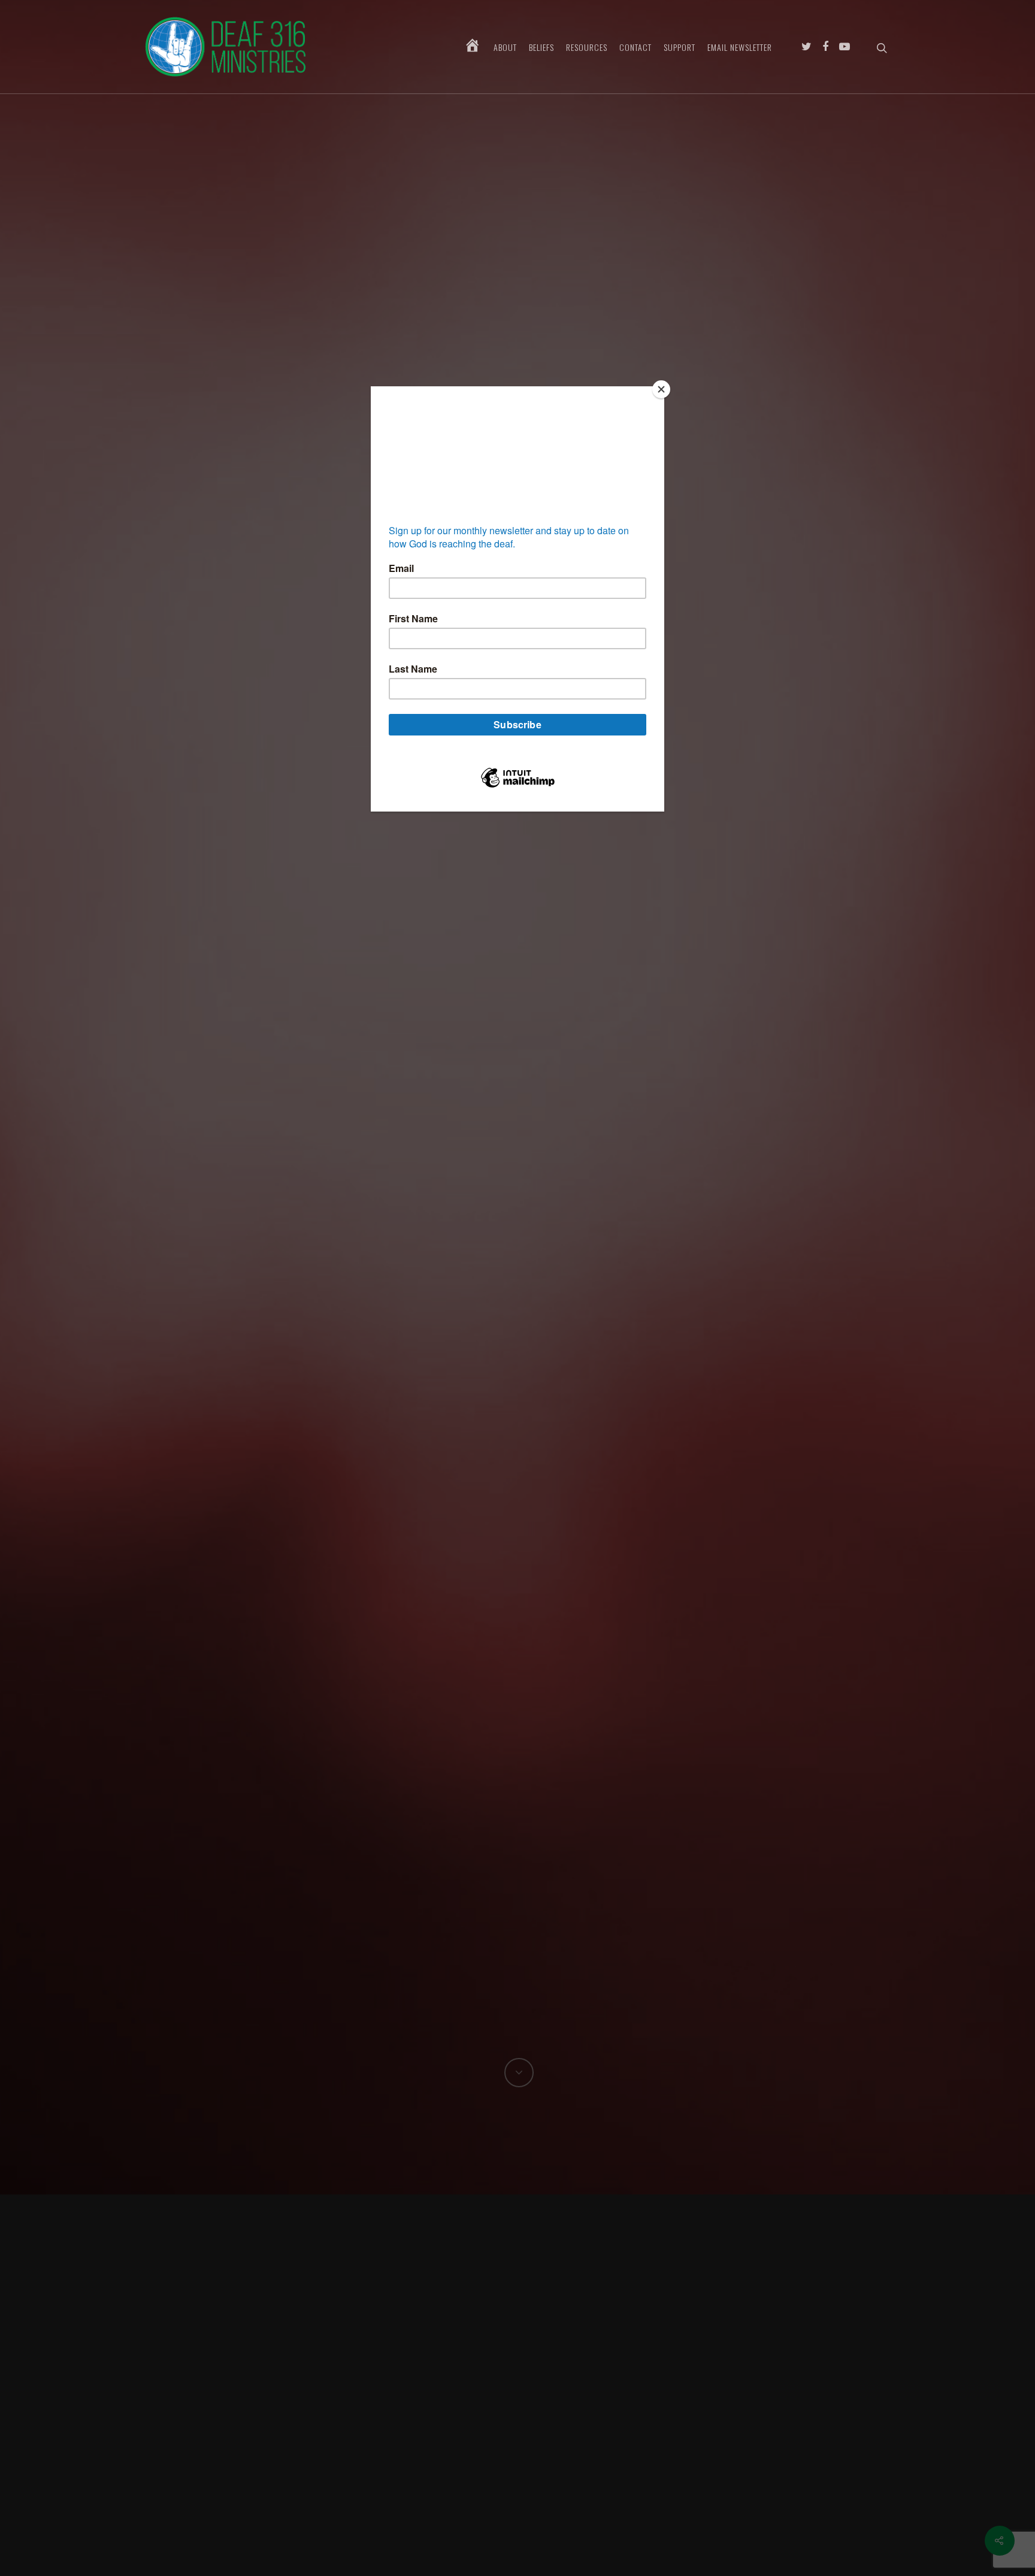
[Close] (661, 389)
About (505, 47)
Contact (635, 47)
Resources (587, 47)
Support (680, 47)
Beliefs (541, 47)
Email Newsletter (740, 47)
